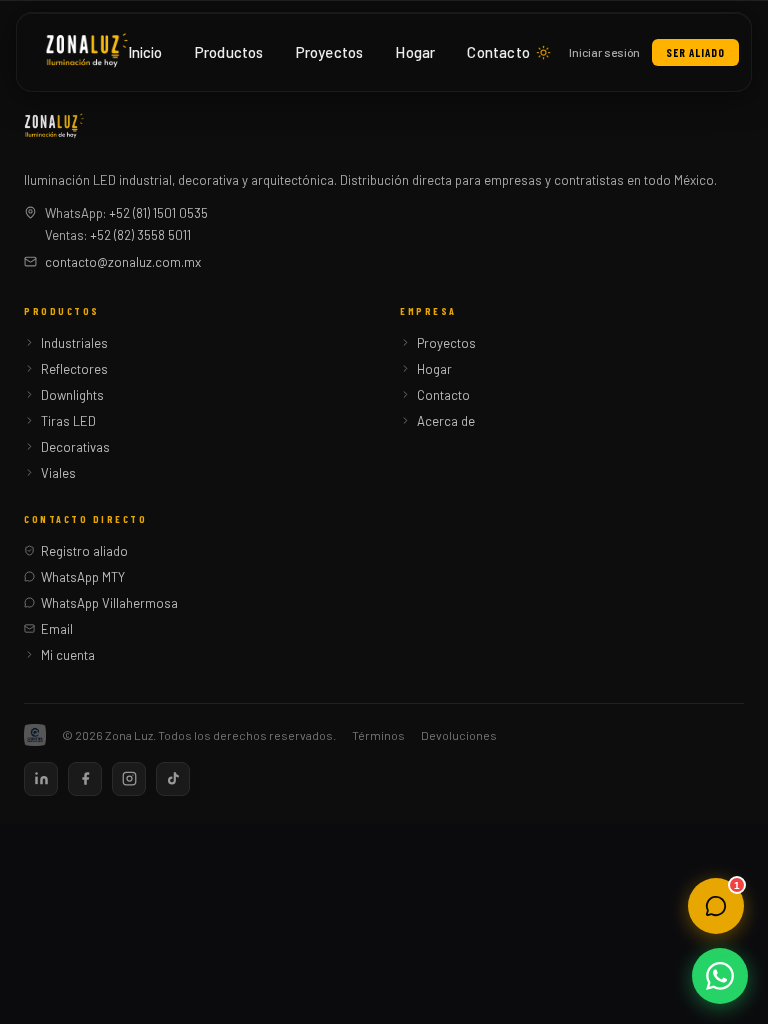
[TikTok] (173, 779)
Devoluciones (459, 735)
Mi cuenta (68, 655)
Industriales (74, 343)
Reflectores (74, 369)
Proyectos (330, 52)
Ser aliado (695, 52)
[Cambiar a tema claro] (543, 52)
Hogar (415, 52)
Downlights (72, 395)
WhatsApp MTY (83, 577)
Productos (229, 52)
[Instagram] (129, 779)
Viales (58, 473)
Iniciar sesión (604, 52)
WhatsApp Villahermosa (109, 603)
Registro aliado (84, 551)
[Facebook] (85, 779)
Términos (378, 735)
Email (57, 629)
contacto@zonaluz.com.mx (123, 262)
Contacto (498, 52)
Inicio (145, 52)
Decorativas (75, 447)
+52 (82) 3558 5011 (140, 235)
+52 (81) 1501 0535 (158, 213)
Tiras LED (68, 421)
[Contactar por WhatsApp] (720, 976)
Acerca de (446, 421)
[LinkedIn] (41, 779)
